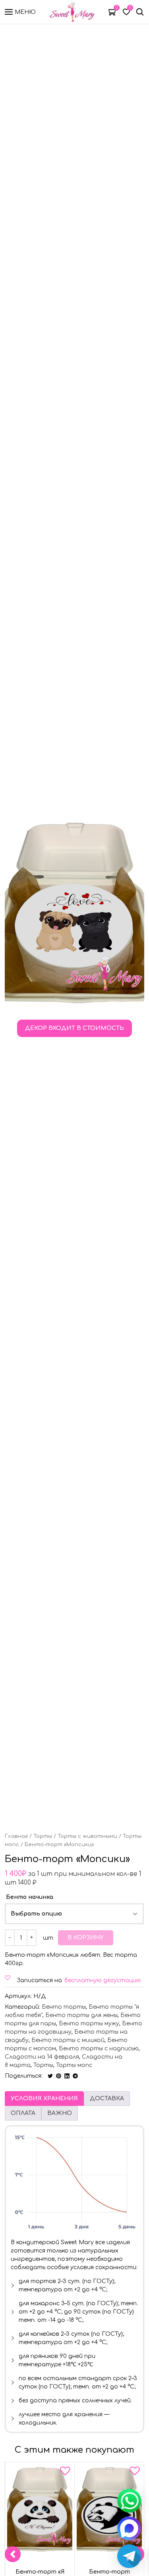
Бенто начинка (30, 1897)
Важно (60, 2113)
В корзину (86, 1938)
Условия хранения (44, 2099)
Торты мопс (74, 2065)
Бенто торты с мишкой (68, 2040)
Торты (43, 1836)
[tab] (44, 2099)
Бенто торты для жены (81, 2015)
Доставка (107, 2099)
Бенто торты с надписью (99, 2049)
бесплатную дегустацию (103, 1980)
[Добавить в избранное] (65, 2473)
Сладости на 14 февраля (42, 2057)
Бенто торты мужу (89, 2024)
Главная (16, 1836)
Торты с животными (87, 1836)
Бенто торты (64, 2007)
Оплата (23, 2113)
